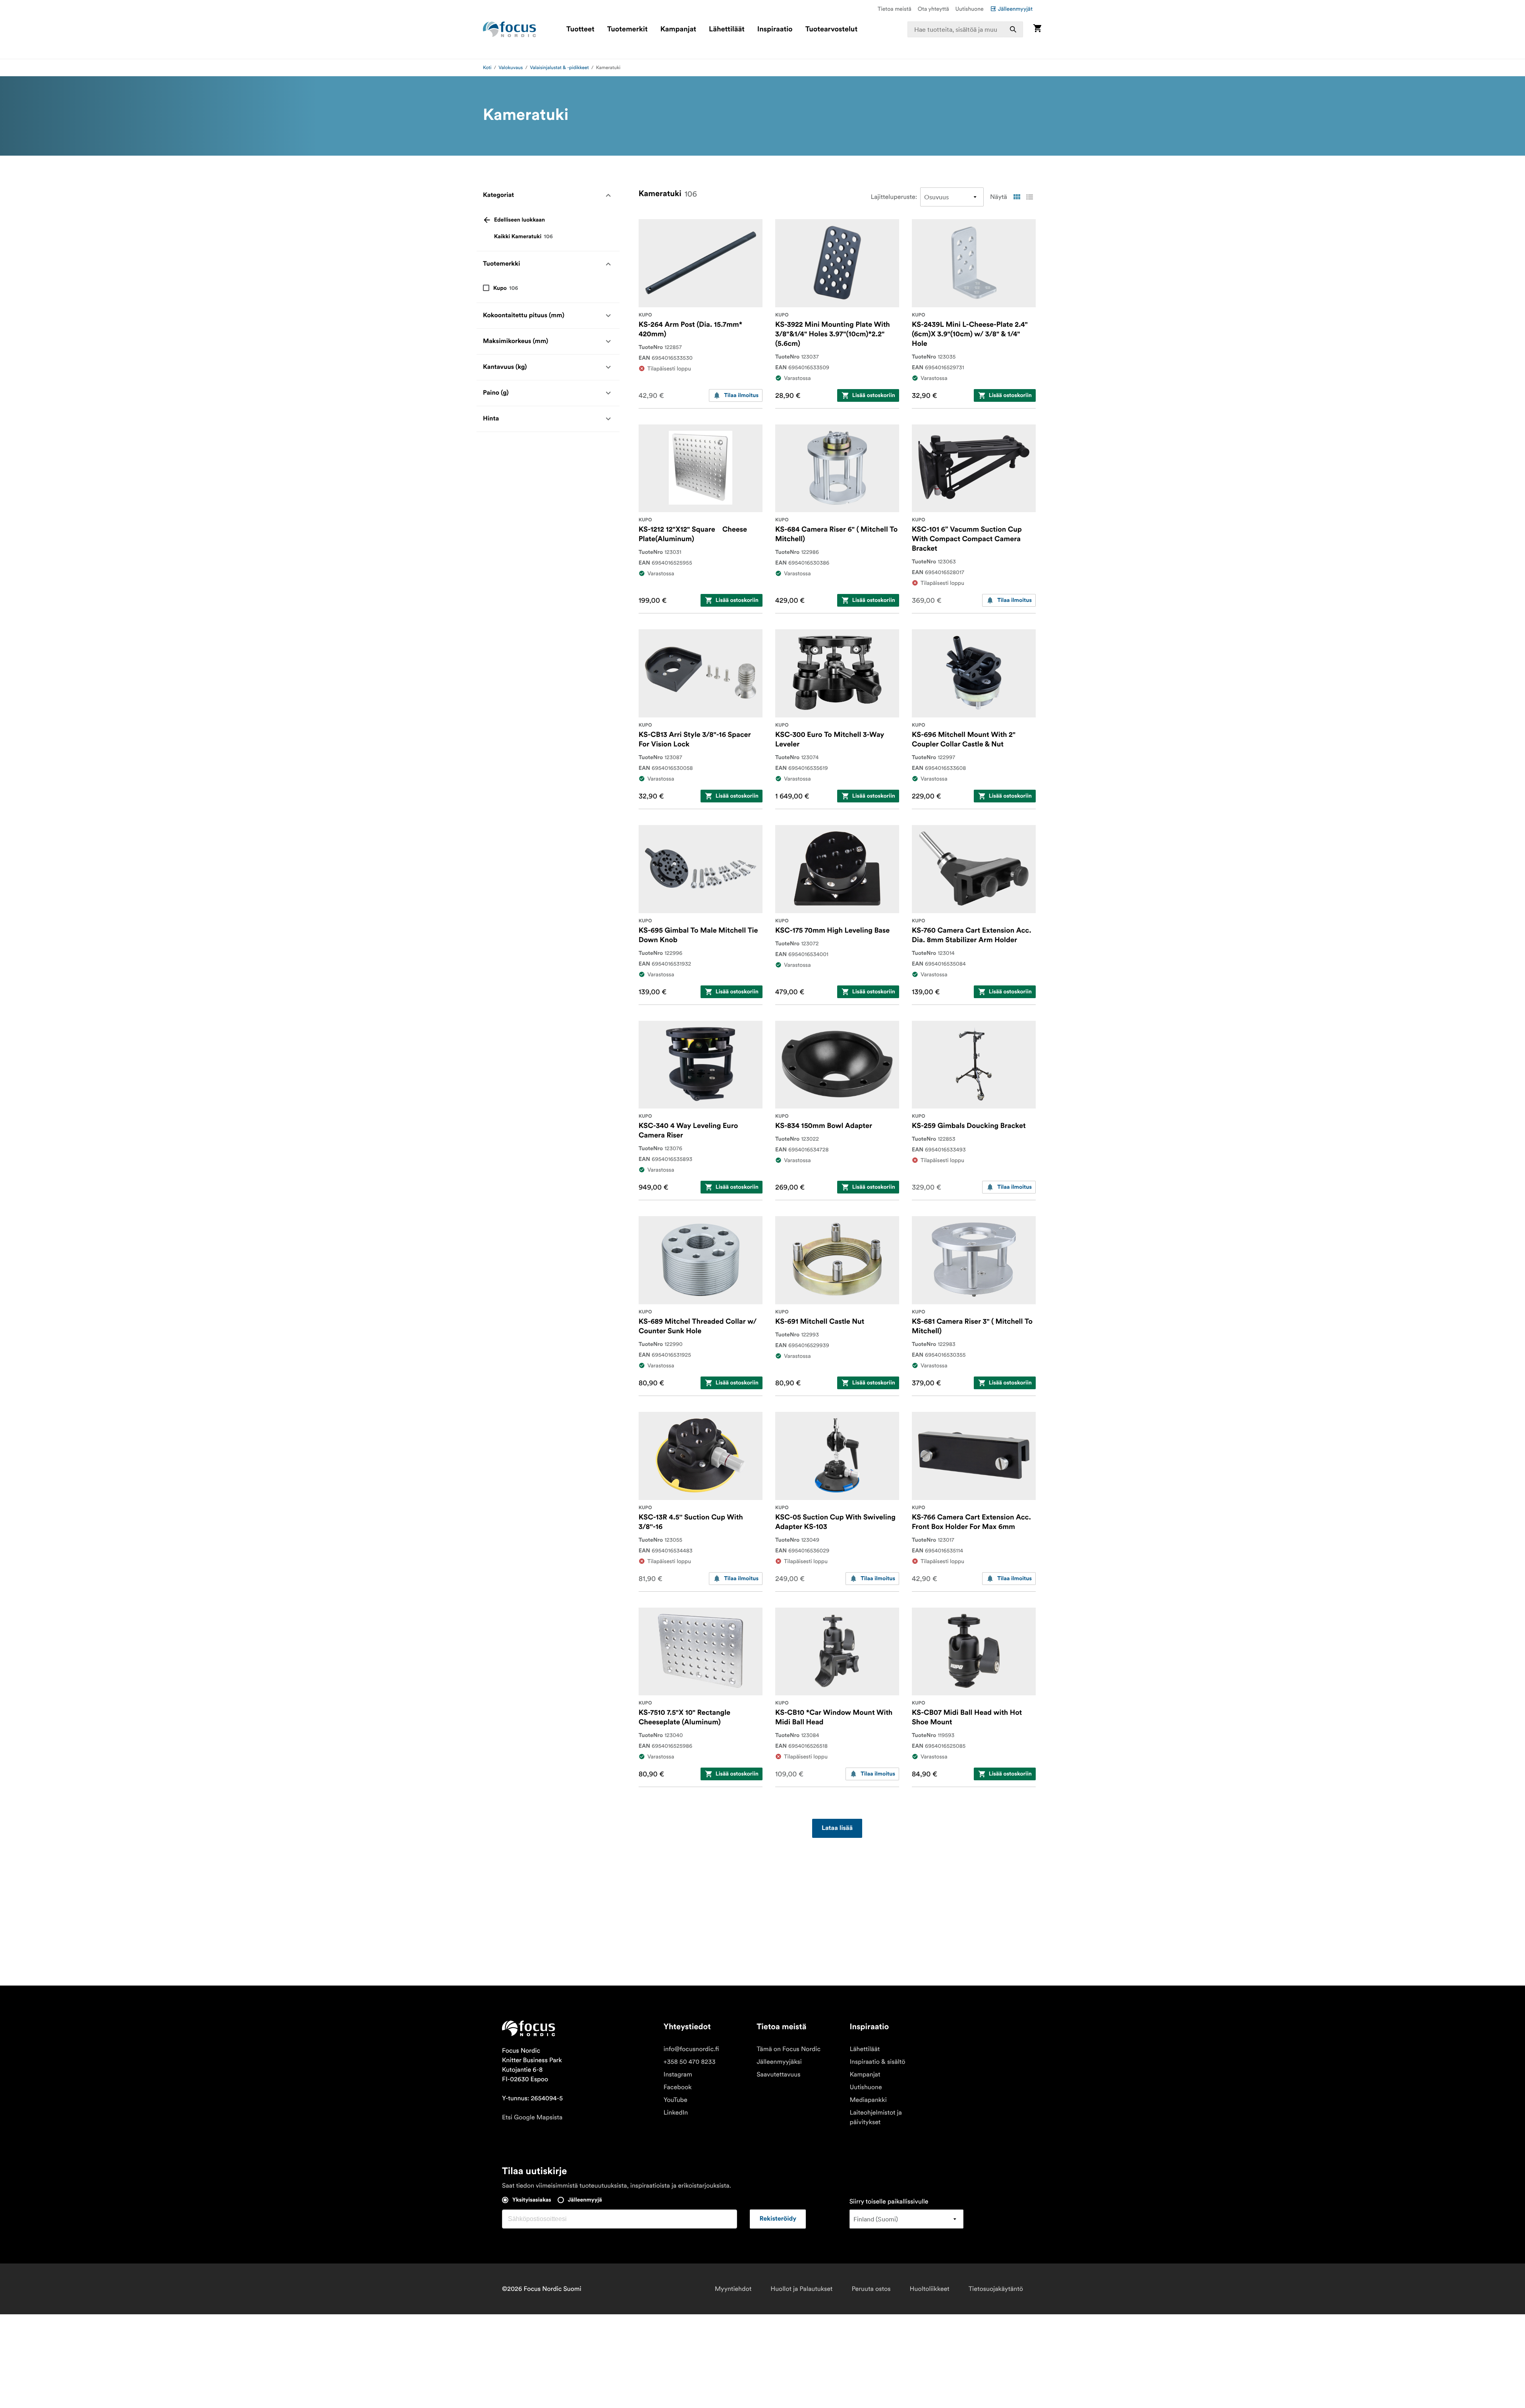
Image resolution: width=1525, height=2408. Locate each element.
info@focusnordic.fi (691, 2049)
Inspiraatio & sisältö (877, 2062)
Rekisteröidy (778, 2219)
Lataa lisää (837, 1828)
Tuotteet (580, 29)
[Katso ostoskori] (1037, 29)
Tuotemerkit (627, 29)
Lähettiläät (727, 29)
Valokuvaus (511, 68)
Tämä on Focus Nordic (789, 2049)
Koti (487, 68)
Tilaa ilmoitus (741, 395)
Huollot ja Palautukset (801, 2289)
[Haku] (1013, 29)
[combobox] (965, 29)
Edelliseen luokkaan (519, 220)
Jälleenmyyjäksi (779, 2062)
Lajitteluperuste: (894, 197)
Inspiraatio (775, 29)
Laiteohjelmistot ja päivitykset (876, 2117)
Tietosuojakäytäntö (996, 2289)
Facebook (678, 2087)
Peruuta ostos (871, 2289)
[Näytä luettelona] (1029, 197)
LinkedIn (676, 2113)
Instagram (678, 2074)
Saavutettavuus (778, 2074)
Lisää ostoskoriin (874, 395)
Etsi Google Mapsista (532, 2117)
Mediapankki (868, 2100)
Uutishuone (970, 9)
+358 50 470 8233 (690, 2062)
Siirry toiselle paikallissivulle (889, 2202)
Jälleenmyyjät (1015, 9)
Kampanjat (678, 29)
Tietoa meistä (895, 9)
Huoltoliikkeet (930, 2289)
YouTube (676, 2100)
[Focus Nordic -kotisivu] (510, 29)
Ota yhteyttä (933, 9)
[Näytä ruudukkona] (1017, 197)
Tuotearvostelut (832, 29)
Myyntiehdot (733, 2289)
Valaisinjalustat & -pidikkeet (559, 68)
